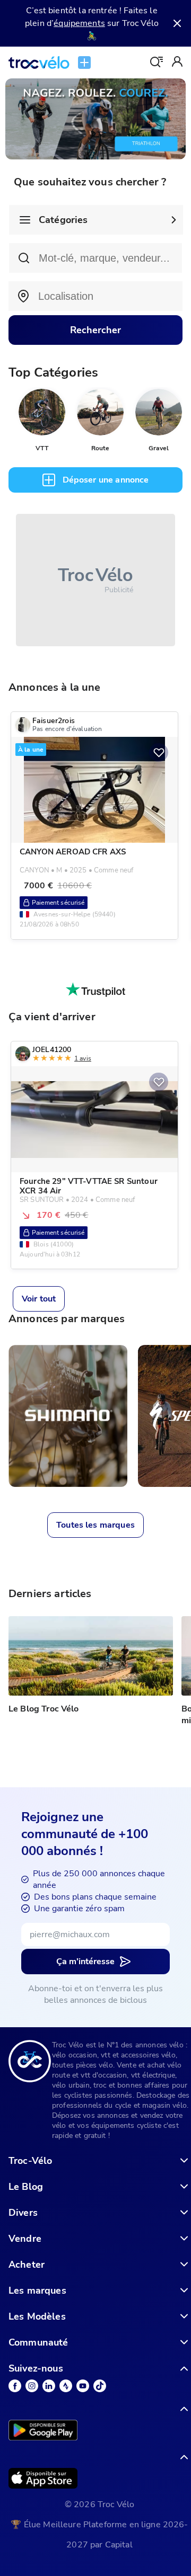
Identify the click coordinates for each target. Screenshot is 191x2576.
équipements (79, 23)
